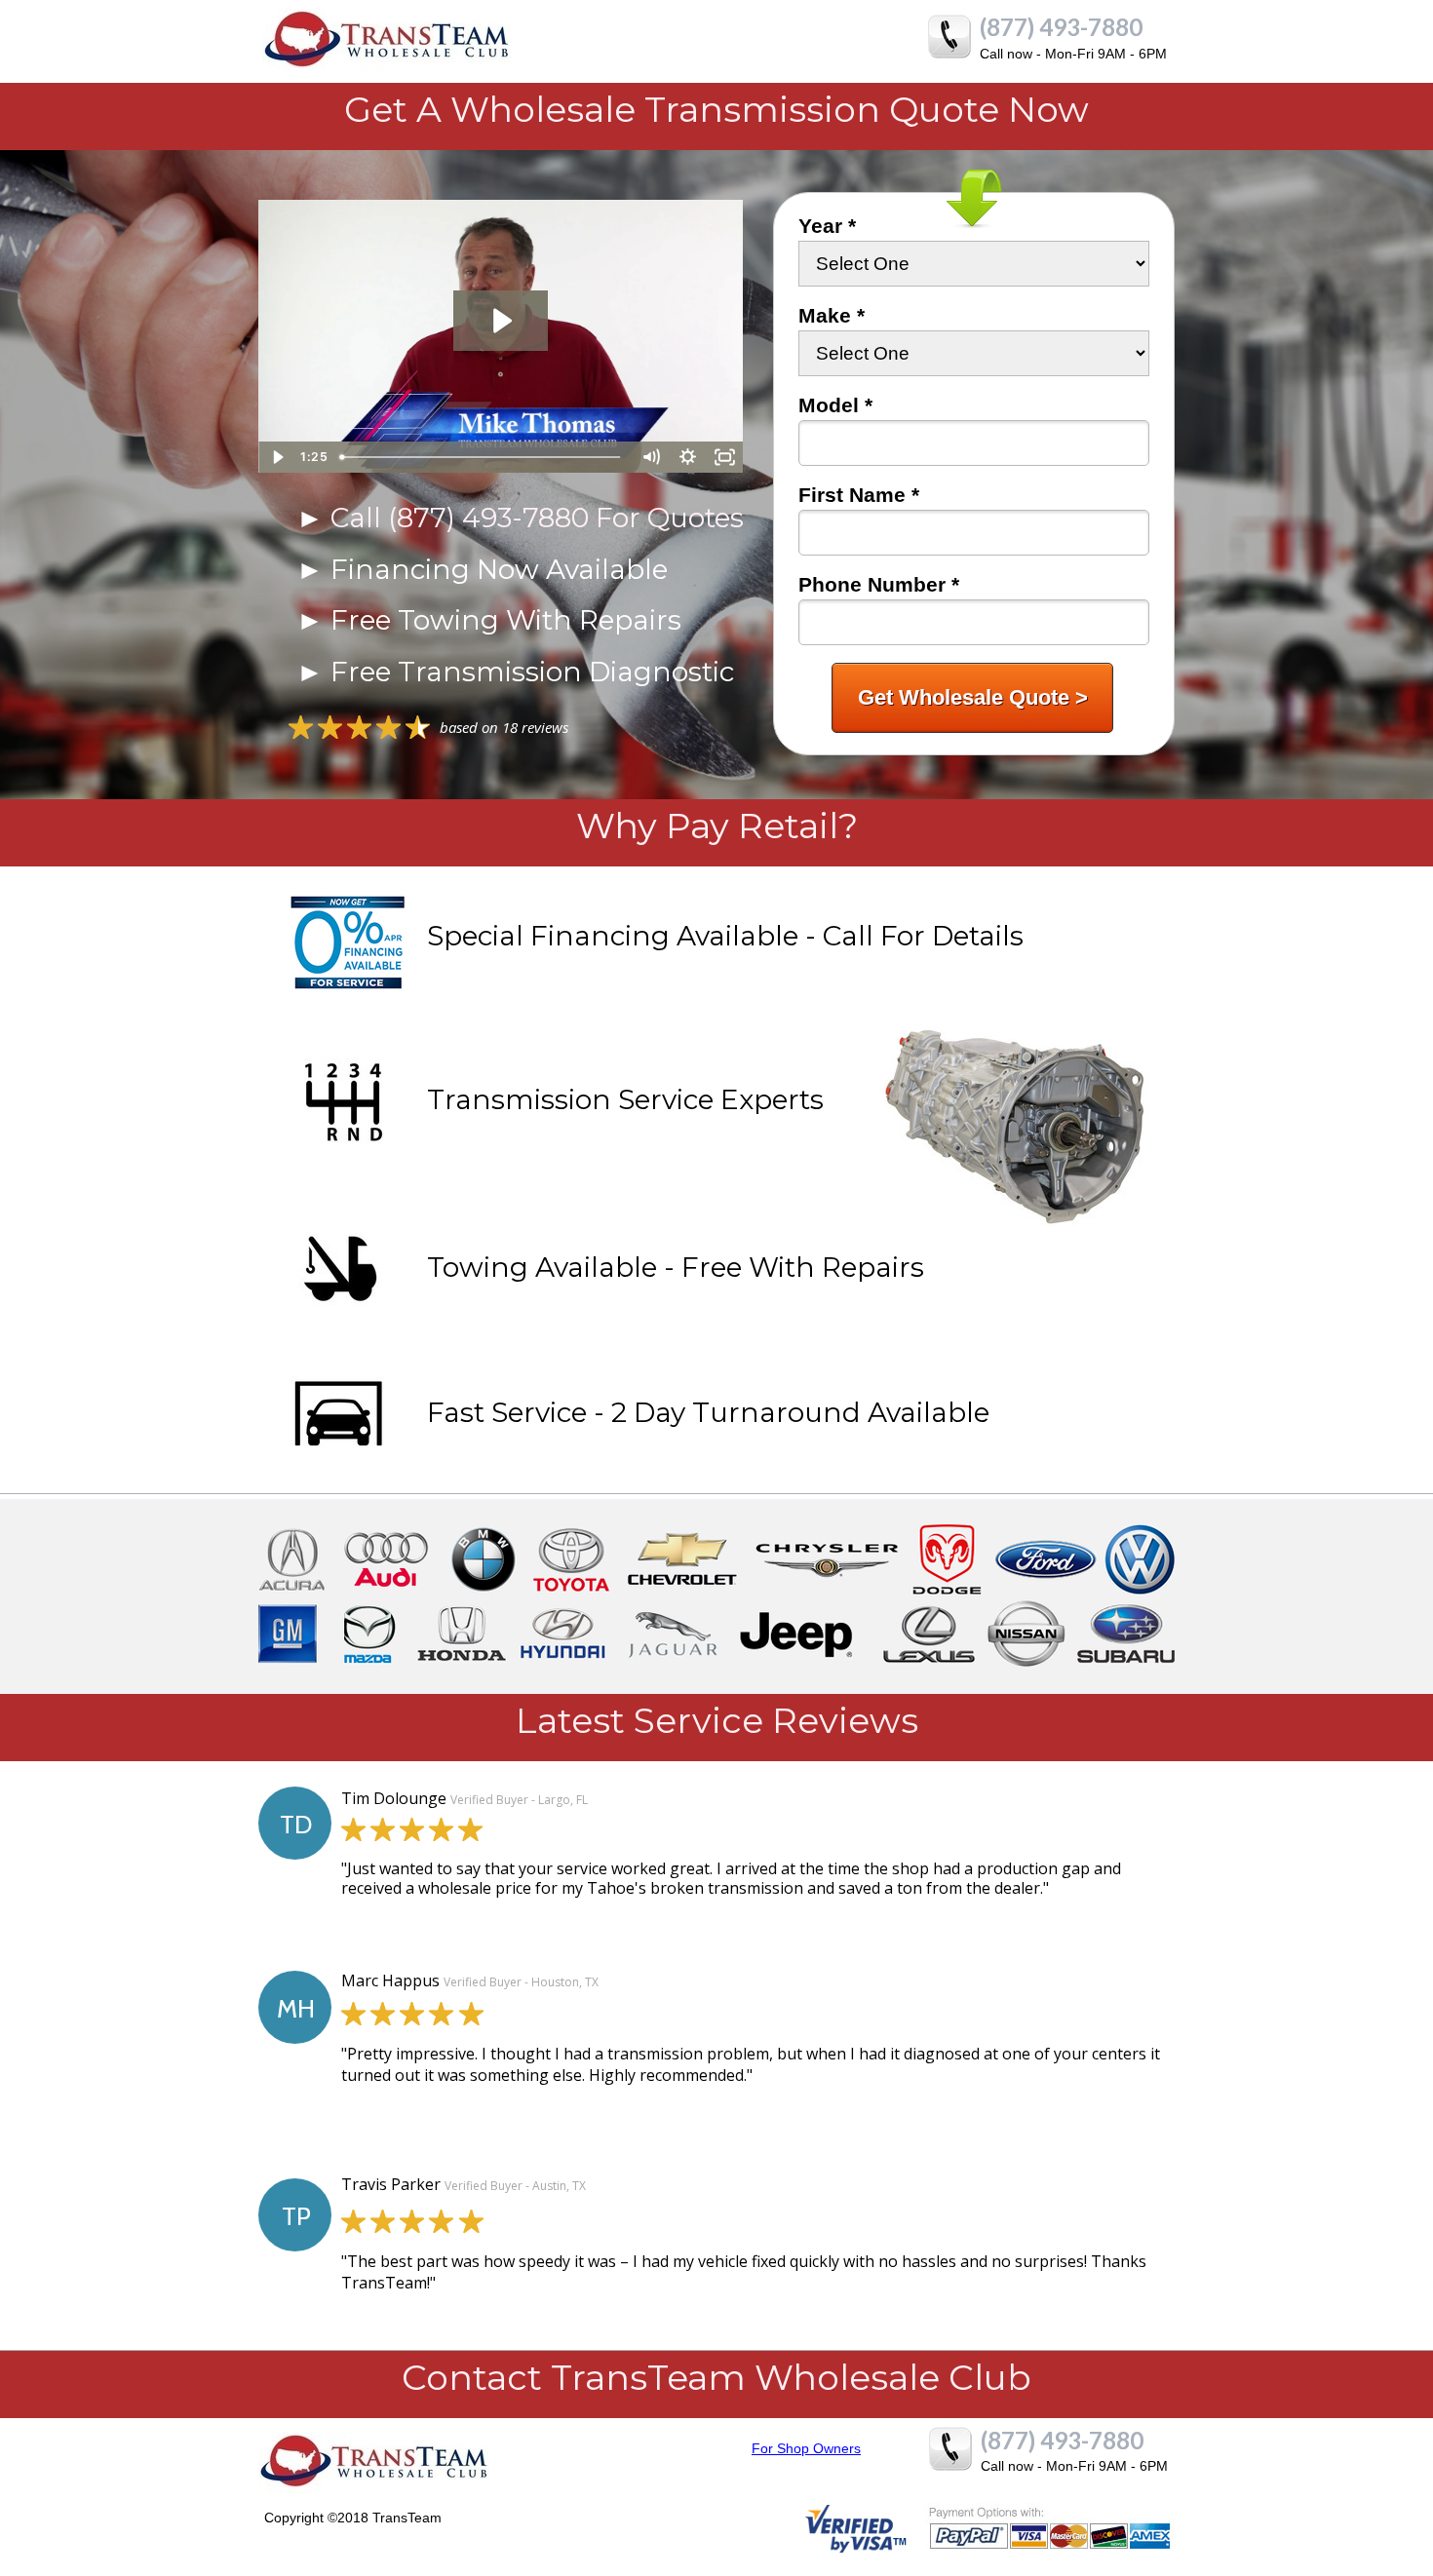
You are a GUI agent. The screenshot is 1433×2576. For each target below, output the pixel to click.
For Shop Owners (806, 2448)
